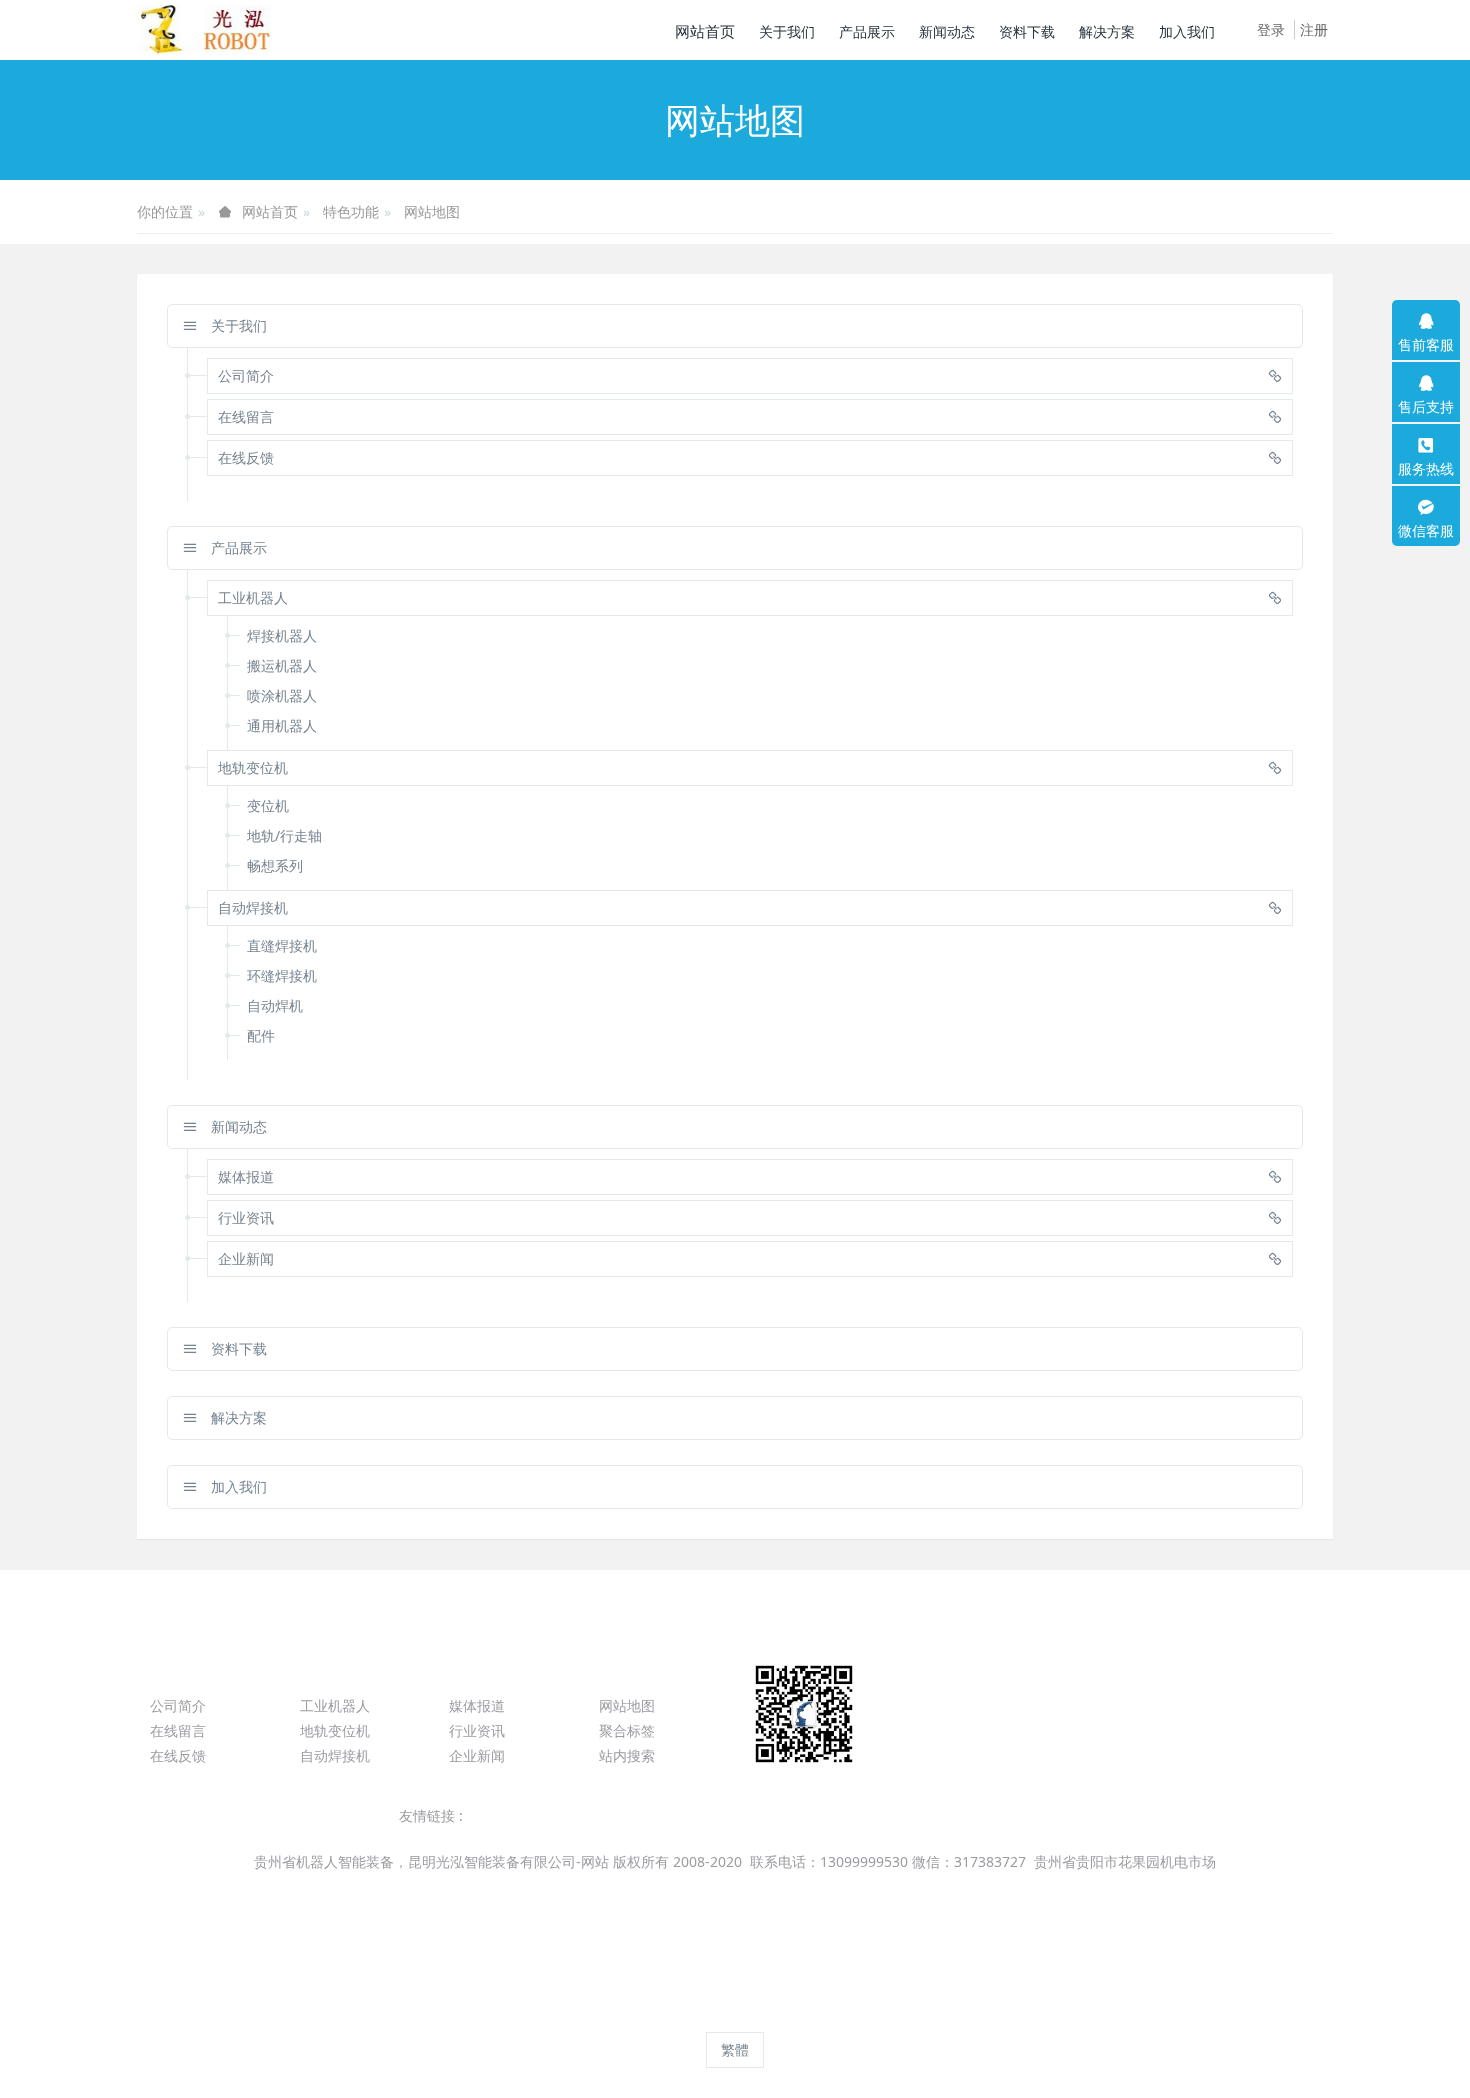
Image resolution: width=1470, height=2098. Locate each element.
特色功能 (351, 211)
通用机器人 (282, 725)
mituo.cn (862, 2013)
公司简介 (178, 1705)
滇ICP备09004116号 (733, 1887)
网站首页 (705, 31)
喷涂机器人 (282, 695)
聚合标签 (627, 1730)
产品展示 (237, 547)
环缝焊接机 (282, 975)
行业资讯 (477, 1730)
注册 (1314, 29)
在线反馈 (178, 1755)
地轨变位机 (335, 1730)
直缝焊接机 (282, 945)
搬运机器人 (282, 665)
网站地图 (432, 211)
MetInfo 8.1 (700, 2013)
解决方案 (237, 1417)
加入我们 (237, 1486)
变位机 (268, 805)
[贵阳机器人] (212, 30)
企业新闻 (477, 1755)
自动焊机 (275, 1005)
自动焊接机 (335, 1755)
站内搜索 (627, 1755)
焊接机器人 (282, 635)
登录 (1271, 29)
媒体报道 (477, 1705)
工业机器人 (335, 1705)
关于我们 (237, 325)
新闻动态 (237, 1126)
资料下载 (237, 1348)
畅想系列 (275, 865)
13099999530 (1124, 1715)
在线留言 (178, 1730)
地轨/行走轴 (284, 835)
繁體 (735, 2049)
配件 (261, 1035)
